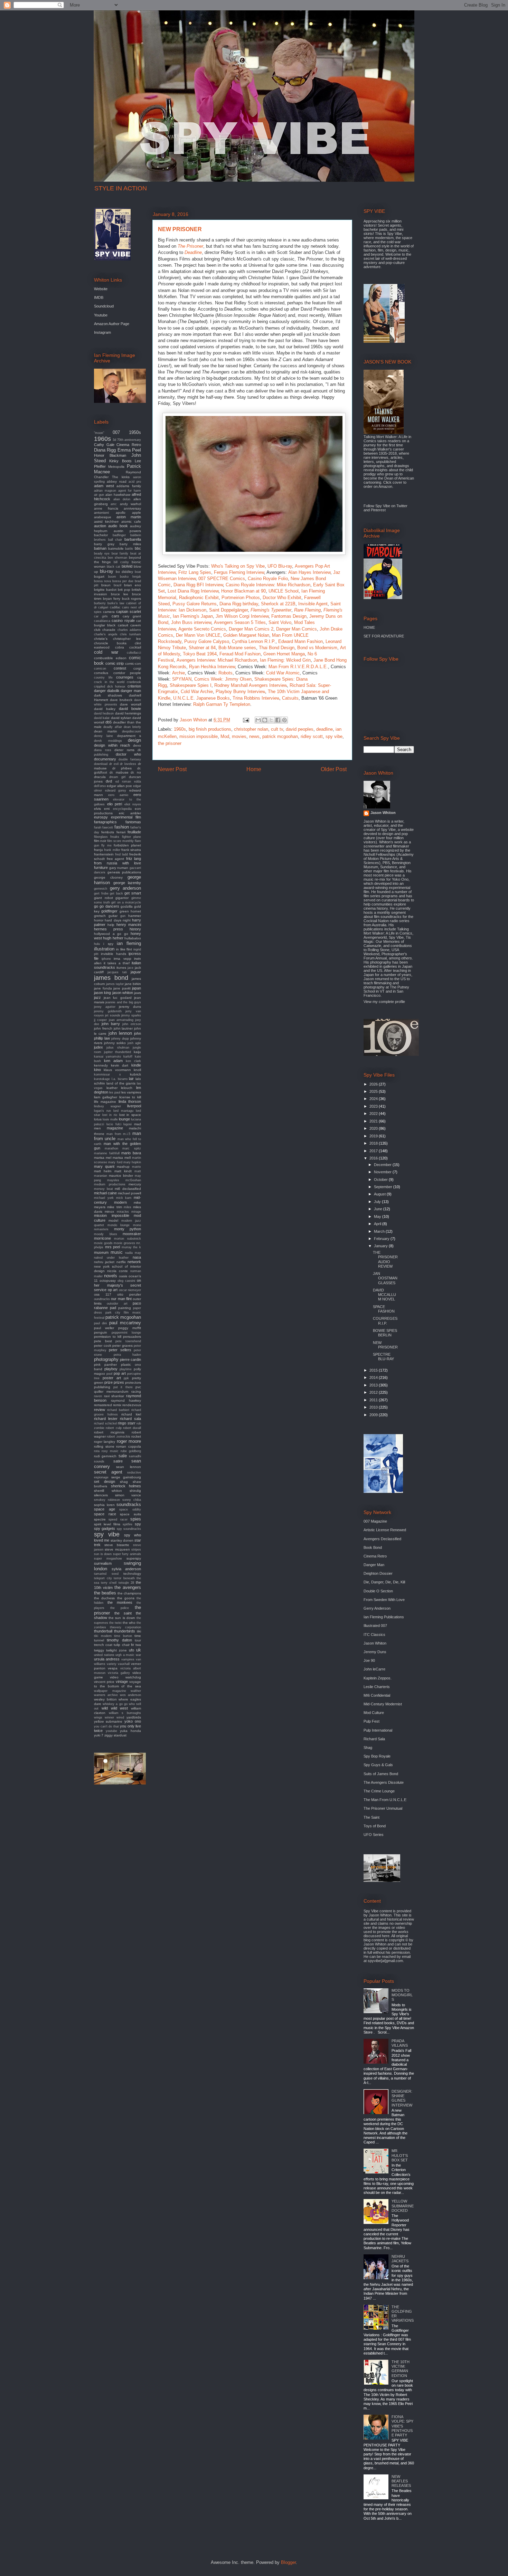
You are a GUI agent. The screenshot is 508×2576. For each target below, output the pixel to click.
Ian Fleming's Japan (193, 616)
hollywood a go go (111, 934)
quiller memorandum (111, 1391)
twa (138, 1645)
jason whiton (123, 993)
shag (124, 1482)
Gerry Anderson (377, 1608)
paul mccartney (125, 1323)
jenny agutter (105, 1007)
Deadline (193, 252)
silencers (101, 1495)
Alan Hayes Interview (309, 572)
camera (109, 612)
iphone (106, 959)
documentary (105, 759)
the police (120, 1608)
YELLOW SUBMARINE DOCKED (403, 2206)
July (378, 1202)
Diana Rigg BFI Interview (198, 585)
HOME (369, 627)
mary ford (115, 1162)
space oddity (130, 1509)
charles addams (129, 630)
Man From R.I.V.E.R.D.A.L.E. (298, 667)
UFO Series (374, 1835)
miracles (123, 1212)
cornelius (101, 673)
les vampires (131, 1092)
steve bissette (117, 1545)
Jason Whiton (383, 813)
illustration (104, 949)
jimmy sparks (131, 1015)
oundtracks (102, 1299)
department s (129, 736)
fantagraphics (105, 822)
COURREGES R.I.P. (385, 1321)
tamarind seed (106, 1574)
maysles (113, 1180)
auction (100, 526)
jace (130, 968)
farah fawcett (104, 827)
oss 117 (103, 1294)
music (117, 1252)
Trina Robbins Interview (256, 698)
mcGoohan (133, 1180)
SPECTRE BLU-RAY (383, 1357)
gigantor (122, 898)
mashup (123, 1167)
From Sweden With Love (384, 1600)
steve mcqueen (117, 1549)
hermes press (109, 929)
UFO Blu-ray (280, 566)
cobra (120, 647)
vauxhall (124, 1664)
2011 (374, 1400)
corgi (137, 668)
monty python (128, 1229)
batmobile (116, 548)
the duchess (104, 1598)
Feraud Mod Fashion (240, 654)
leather (112, 1088)
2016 (374, 1158)
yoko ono (133, 1721)
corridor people (127, 673)
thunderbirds (125, 1631)
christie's (101, 639)
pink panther (105, 1365)
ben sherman (117, 558)
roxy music (110, 1451)
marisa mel (103, 1158)
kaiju (137, 1052)
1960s (180, 729)
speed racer (118, 1519)
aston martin (129, 517)
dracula (100, 777)
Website (101, 289)
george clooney (108, 877)
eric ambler (130, 813)
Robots (225, 673)
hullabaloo (133, 938)
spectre (100, 1519)
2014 (374, 1377)
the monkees (120, 1602)
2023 (374, 1106)
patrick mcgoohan (280, 736)
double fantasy (130, 759)
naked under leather (111, 1258)
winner (109, 1717)
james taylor (115, 984)
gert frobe (101, 893)
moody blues (106, 1234)
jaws (138, 993)
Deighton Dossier (378, 1573)
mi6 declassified (128, 1189)
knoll (137, 1070)
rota (97, 1451)
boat (138, 572)
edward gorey (116, 790)
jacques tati (117, 972)
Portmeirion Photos (241, 598)
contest (120, 668)
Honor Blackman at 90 (243, 591)
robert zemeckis (118, 1437)
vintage (122, 1682)
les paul (115, 1092)
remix (117, 1405)
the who (129, 1623)
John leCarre (374, 1669)
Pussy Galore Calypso (207, 641)
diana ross (103, 750)
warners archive (106, 1695)
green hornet (130, 911)
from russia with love (117, 863)
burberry (100, 603)
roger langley (105, 1442)
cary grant (132, 616)
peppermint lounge (126, 1333)
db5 (109, 722)
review (100, 1410)
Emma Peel (129, 450)
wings (98, 1717)
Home (254, 769)
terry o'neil (109, 1583)
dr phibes (122, 768)
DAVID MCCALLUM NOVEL (384, 1295)
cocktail (135, 647)
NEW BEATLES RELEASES (401, 2481)
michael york (104, 1198)
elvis (97, 809)
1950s (135, 432)
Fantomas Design (289, 616)
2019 (374, 1136)
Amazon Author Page (112, 324)
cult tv (277, 729)
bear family (120, 553)
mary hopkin (132, 1162)
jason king (102, 993)
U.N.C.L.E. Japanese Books (201, 698)
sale (123, 1456)
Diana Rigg (105, 450)
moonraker (132, 1234)
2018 (374, 1143)
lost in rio (110, 1115)
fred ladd (121, 854)
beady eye (102, 553)
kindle (136, 1065)
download (101, 764)
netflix (121, 1262)
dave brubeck (121, 700)
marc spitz (132, 1148)
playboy (111, 1369)
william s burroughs (125, 1713)
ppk (126, 1378)
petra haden (128, 1355)
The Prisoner (190, 246)
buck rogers (132, 599)
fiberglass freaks (107, 837)
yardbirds (134, 1717)
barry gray (104, 544)
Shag (368, 1748)
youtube (111, 1731)
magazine (115, 1128)
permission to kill (108, 1337)
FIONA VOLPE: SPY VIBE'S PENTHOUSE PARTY (402, 2426)
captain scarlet (129, 612)
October (381, 1180)
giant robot (104, 898)
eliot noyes (133, 804)
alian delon (122, 499)
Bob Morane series (237, 648)
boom (112, 577)
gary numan (119, 868)
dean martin (106, 731)
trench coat (103, 1645)
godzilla (127, 906)
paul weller (104, 1328)
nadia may (133, 1253)
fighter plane (131, 837)
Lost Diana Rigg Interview (193, 591)
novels (111, 1276)
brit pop (124, 590)
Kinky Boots (120, 461)
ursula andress (107, 1659)
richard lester (106, 1419)
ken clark (133, 1061)
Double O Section (378, 1591)
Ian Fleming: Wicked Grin (285, 660)
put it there (123, 1387)
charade (109, 630)
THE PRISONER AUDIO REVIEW (385, 1259)
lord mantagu (123, 1111)
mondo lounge (119, 1225)
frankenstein (104, 854)
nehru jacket (104, 1262)
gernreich (101, 889)
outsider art (117, 1304)
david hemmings (128, 713)
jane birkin (133, 984)
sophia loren (104, 1505)
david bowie (130, 709)
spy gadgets (105, 1528)
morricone (102, 1238)
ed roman (123, 782)
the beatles (105, 1593)
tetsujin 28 (126, 1583)
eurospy (101, 817)
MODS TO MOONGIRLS (402, 1995)
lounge (124, 1119)
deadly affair (112, 727)
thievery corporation (125, 1627)
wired (120, 1717)
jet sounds (113, 1015)
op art (113, 1290)
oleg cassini (126, 1281)
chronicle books (110, 643)
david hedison (104, 713)
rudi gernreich (105, 1456)
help (111, 925)
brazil (117, 585)
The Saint (371, 1817)
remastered (103, 1405)
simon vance (128, 1495)
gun (123, 916)
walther (136, 1691)
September (384, 1187)
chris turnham (130, 634)
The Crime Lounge (379, 1791)
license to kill (130, 1097)
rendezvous (132, 1405)
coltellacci (134, 653)
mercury (135, 1184)
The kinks (121, 477)
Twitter (402, 506)
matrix (137, 1167)
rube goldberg (131, 1451)
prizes (119, 1382)
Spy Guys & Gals (378, 1765)
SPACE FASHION (384, 1309)
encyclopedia (122, 809)
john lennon (120, 1033)
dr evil (114, 764)
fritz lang (134, 859)
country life (103, 678)
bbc (138, 548)
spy (138, 1524)
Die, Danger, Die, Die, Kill (384, 1582)
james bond (111, 978)
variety (112, 1664)
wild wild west (115, 1708)
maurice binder (121, 1176)
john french (103, 1028)
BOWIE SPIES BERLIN (385, 1333)
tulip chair (121, 1645)
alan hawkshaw (118, 495)
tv (133, 1645)
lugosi (128, 1124)
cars (115, 616)
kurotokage (102, 1079)
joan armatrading (121, 1020)
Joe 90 (369, 1660)
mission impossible (199, 736)
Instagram (102, 332)
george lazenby (127, 883)
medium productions (110, 1184)
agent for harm (130, 491)
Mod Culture (374, 1713)
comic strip (115, 663)
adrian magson (105, 491)
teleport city (103, 1578)
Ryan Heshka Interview (212, 667)
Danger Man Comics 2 (251, 629)
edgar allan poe (119, 786)
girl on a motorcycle (126, 902)
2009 (374, 1415)
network (134, 1262)
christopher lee (127, 639)
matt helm (103, 1171)
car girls (101, 616)
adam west (104, 486)
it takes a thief (117, 963)
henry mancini (129, 925)
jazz (97, 997)
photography (106, 1359)
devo (137, 745)
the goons (126, 1598)
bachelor (101, 535)
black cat (114, 567)
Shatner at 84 (202, 648)
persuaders (132, 1337)
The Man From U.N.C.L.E (385, 1800)
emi (107, 809)
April (378, 1224)
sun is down (103, 1554)
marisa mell (122, 1158)
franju (98, 850)
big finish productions (210, 729)
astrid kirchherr (106, 522)
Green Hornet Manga (284, 654)
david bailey (105, 709)
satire (118, 1461)
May (378, 1216)
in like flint (124, 949)
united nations (104, 1655)
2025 (374, 1091)
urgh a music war (128, 1655)
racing (136, 1391)
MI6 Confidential (377, 1695)
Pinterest (378, 510)
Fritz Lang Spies (195, 572)
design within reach (112, 745)
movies (239, 736)
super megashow (108, 1559)
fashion (122, 827)
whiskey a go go (115, 1704)
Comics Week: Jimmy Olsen (223, 679)
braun (106, 585)
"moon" (99, 433)
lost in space (130, 1115)
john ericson (132, 1024)
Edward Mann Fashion (300, 641)
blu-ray (107, 571)
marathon (111, 1148)
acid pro (135, 482)
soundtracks (129, 1504)
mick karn (124, 1198)
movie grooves (124, 1243)
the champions (129, 1593)
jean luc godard (118, 998)
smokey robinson (107, 1500)
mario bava (131, 1153)
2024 (374, 1099)
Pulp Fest (371, 1721)
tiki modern (103, 1636)
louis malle (110, 1119)
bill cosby (121, 562)
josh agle (134, 1043)
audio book (118, 526)
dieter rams (124, 750)
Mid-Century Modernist (383, 1704)
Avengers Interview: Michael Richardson (217, 660)
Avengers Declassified (382, 1539)
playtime (126, 1369)
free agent (116, 859)
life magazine (105, 1102)
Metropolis (116, 467)
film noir (100, 841)
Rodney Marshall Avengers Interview (251, 685)
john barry (111, 1024)
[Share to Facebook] (278, 720)
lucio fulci (114, 1124)
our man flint (121, 1299)
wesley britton (105, 1699)
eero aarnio (118, 795)
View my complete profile (384, 1002)
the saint (123, 1613)
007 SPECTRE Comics (222, 579)
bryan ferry (112, 599)
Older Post (334, 769)
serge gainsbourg (126, 1477)
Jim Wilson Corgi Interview (242, 616)
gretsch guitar (106, 916)
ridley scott (312, 736)
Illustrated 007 (375, 1626)
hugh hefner (113, 938)
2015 (374, 1370)
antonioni (101, 513)
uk (139, 1650)
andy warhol (130, 504)
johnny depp (120, 1039)
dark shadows (108, 695)
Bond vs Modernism (317, 648)
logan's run (102, 1111)
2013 (374, 1385)
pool (109, 1374)
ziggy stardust (115, 1735)
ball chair (115, 540)
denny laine (104, 736)
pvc (138, 1387)
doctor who (128, 754)
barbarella (133, 539)
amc (114, 504)
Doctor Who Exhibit (282, 598)
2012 (374, 1392)
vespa (113, 1668)
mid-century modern (117, 1200)
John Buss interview (191, 622)
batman (100, 548)
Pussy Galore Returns (195, 604)
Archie (178, 673)
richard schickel (105, 1423)
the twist (115, 1623)
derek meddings (108, 741)
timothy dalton (119, 1640)
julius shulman (118, 1048)
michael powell (129, 1193)
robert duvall (132, 1428)
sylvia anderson (126, 1569)
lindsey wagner (107, 1106)
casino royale (123, 621)
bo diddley (124, 572)
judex (98, 1047)
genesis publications (124, 872)
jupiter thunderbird (118, 1052)
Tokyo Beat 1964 (200, 654)
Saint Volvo (280, 622)
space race (105, 1514)
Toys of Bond (375, 1826)
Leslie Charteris (377, 1687)
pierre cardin (130, 1360)
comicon (100, 669)
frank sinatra (131, 850)
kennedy (101, 1065)
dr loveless (128, 764)
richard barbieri (118, 1410)
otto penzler (129, 1294)
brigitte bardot (105, 590)
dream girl (117, 777)
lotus (98, 1119)
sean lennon (129, 1467)
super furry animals (127, 1554)
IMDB (99, 297)
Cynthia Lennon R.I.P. (254, 641)
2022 (374, 1114)
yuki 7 (99, 1735)
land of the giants (121, 1083)
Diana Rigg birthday (239, 604)
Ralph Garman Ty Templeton (222, 704)
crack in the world (109, 682)
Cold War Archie (197, 692)
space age (105, 1509)
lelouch (127, 1088)
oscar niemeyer (130, 1290)
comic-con (133, 664)
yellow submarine (108, 1721)
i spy (108, 944)
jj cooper (100, 1020)
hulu (97, 944)
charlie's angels (106, 634)
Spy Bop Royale (377, 1756)
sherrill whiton (108, 1491)
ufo (131, 1650)
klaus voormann (117, 1070)
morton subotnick (128, 1239)
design (134, 740)
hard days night (118, 920)
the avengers (128, 1587)
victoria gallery (119, 1673)
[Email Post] (246, 720)
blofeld (127, 566)
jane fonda (103, 988)
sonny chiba (132, 1500)
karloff (128, 1057)
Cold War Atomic (283, 673)
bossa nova (102, 581)
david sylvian (121, 718)
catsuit (123, 625)
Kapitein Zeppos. (378, 1678)
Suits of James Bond (381, 1774)
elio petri (115, 804)
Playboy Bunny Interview (240, 692)
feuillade (134, 832)
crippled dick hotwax (110, 686)
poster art (112, 1378)
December (383, 1165)
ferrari (121, 832)
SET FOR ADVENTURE (384, 636)
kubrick (135, 1074)
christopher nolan (251, 729)
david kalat (102, 718)
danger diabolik (107, 691)
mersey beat (104, 1189)
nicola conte (117, 1271)
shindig (135, 1491)
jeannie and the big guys (123, 1002)
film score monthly (120, 841)
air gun (99, 495)
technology (132, 1574)
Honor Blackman (110, 455)
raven (98, 1396)
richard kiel (131, 1414)
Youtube (101, 315)
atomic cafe (131, 522)
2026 (374, 1084)
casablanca (102, 621)
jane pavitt (122, 988)
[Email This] (258, 720)
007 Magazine (375, 1521)
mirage (136, 1212)
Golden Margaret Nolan (246, 635)
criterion (134, 686)
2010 (374, 1407)
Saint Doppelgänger (228, 610)
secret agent (108, 1472)
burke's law (116, 603)
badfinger (119, 535)
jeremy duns (130, 1007)
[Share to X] (271, 720)
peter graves (123, 1346)
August (380, 1194)
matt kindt (123, 1171)
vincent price (104, 1682)
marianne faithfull (107, 1153)
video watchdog (125, 1677)
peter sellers (120, 1350)
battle (129, 549)
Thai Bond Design (277, 648)
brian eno (133, 585)
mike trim (114, 1207)
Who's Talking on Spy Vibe (238, 566)
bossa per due (123, 581)
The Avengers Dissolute (384, 1782)
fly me (106, 845)
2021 (374, 1121)
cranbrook (134, 682)
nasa (137, 1257)
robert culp (114, 1428)
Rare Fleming (307, 610)
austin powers (127, 531)
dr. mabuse (119, 772)
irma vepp (123, 959)
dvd (109, 781)
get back (116, 893)
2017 (374, 1151)
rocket (136, 1436)
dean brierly (132, 727)
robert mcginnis (109, 1432)
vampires (128, 1659)
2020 (374, 1128)
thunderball (103, 1631)
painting (125, 1308)
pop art (120, 1373)
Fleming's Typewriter (271, 610)
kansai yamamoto (107, 1057)
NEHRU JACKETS (400, 2259)
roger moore (129, 1441)
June (379, 1209)
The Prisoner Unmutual (383, 1808)
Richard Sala (374, 1739)
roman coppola (129, 1446)
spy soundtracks (129, 1529)
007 (116, 432)
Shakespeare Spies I (191, 685)
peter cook (103, 1346)
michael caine (105, 1193)
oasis (123, 1276)
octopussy (108, 1281)
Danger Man (374, 1565)
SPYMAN (182, 679)
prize (109, 1382)
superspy (134, 1558)
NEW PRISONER (385, 1345)
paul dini (100, 1323)
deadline (324, 729)
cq (139, 677)
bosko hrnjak (130, 577)
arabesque (103, 517)
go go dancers (107, 906)
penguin (101, 1332)
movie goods (103, 1243)
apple (137, 513)
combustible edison (110, 658)
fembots (108, 832)
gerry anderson (126, 888)
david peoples (300, 729)
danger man (131, 691)
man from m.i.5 (119, 1134)
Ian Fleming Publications (384, 1617)
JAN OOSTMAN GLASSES (385, 1278)
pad (113, 1308)
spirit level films (107, 1524)
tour (138, 1640)
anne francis (106, 508)
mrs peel (113, 1247)
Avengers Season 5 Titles (240, 622)
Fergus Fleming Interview (239, 572)
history (135, 929)
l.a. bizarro (120, 1079)
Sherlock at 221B (278, 604)
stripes (136, 1550)
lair (131, 1079)
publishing (102, 1387)
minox (109, 1211)
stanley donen (122, 1540)
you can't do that (106, 1726)
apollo (121, 513)
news (254, 736)
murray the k (131, 1247)
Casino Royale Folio (268, 579)
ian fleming (129, 943)
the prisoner (170, 743)
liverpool (134, 1106)
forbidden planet (127, 845)
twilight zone (116, 1650)
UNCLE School (284, 591)
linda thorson (130, 1101)
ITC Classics (374, 1635)
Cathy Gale (104, 445)
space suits (130, 1514)
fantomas (133, 822)
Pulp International (378, 1730)
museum (101, 1252)
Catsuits (290, 698)
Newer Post (172, 769)
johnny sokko (115, 1043)
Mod (225, 736)
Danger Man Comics (297, 629)
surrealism (103, 1563)
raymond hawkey (126, 1400)
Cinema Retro (129, 445)
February (382, 1239)
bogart (99, 576)
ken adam (113, 1061)
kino (97, 1070)
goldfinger (109, 911)
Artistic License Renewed (385, 1530)
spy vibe (334, 736)
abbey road (116, 481)
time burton (123, 1636)
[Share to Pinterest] (284, 720)
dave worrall (130, 704)
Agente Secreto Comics (202, 629)
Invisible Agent (313, 604)
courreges (125, 677)
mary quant (104, 1166)
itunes (121, 968)
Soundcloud (104, 306)
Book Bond (373, 1547)
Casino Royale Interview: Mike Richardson (268, 585)
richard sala (130, 1419)
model (113, 1220)
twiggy (99, 1650)
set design (105, 1481)
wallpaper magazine (110, 1691)
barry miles (130, 544)
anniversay (132, 508)
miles (128, 1207)
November (383, 1172)
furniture (101, 868)
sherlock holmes (126, 1486)
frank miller (112, 850)
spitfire (128, 1524)
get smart (133, 893)
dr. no (136, 772)
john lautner (123, 1028)
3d (114, 440)
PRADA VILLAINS (400, 2043)
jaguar (136, 972)
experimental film (126, 817)
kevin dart (120, 1065)
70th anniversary (129, 440)
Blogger (288, 2562)
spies (136, 1519)
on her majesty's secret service (117, 1285)
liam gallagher (106, 1097)
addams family (129, 486)
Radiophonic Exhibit (199, 598)
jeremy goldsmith (108, 1011)
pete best (103, 1341)
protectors (133, 1382)
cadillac (115, 607)
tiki (139, 1631)
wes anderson (130, 1695)
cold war (106, 652)
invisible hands (113, 954)
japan (137, 988)
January (381, 1246)
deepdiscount (131, 731)
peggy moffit (130, 1328)
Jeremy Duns (375, 1652)
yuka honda (130, 1731)
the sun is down (122, 1618)
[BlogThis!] (265, 720)
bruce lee (120, 594)
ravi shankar (114, 1396)
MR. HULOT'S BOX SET (400, 2155)
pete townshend (128, 1341)
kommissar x (107, 1074)
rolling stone (104, 1446)
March (380, 1231)
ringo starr (127, 1423)
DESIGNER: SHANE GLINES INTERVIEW (402, 2098)
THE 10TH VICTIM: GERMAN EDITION (401, 2369)
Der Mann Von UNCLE (198, 635)
